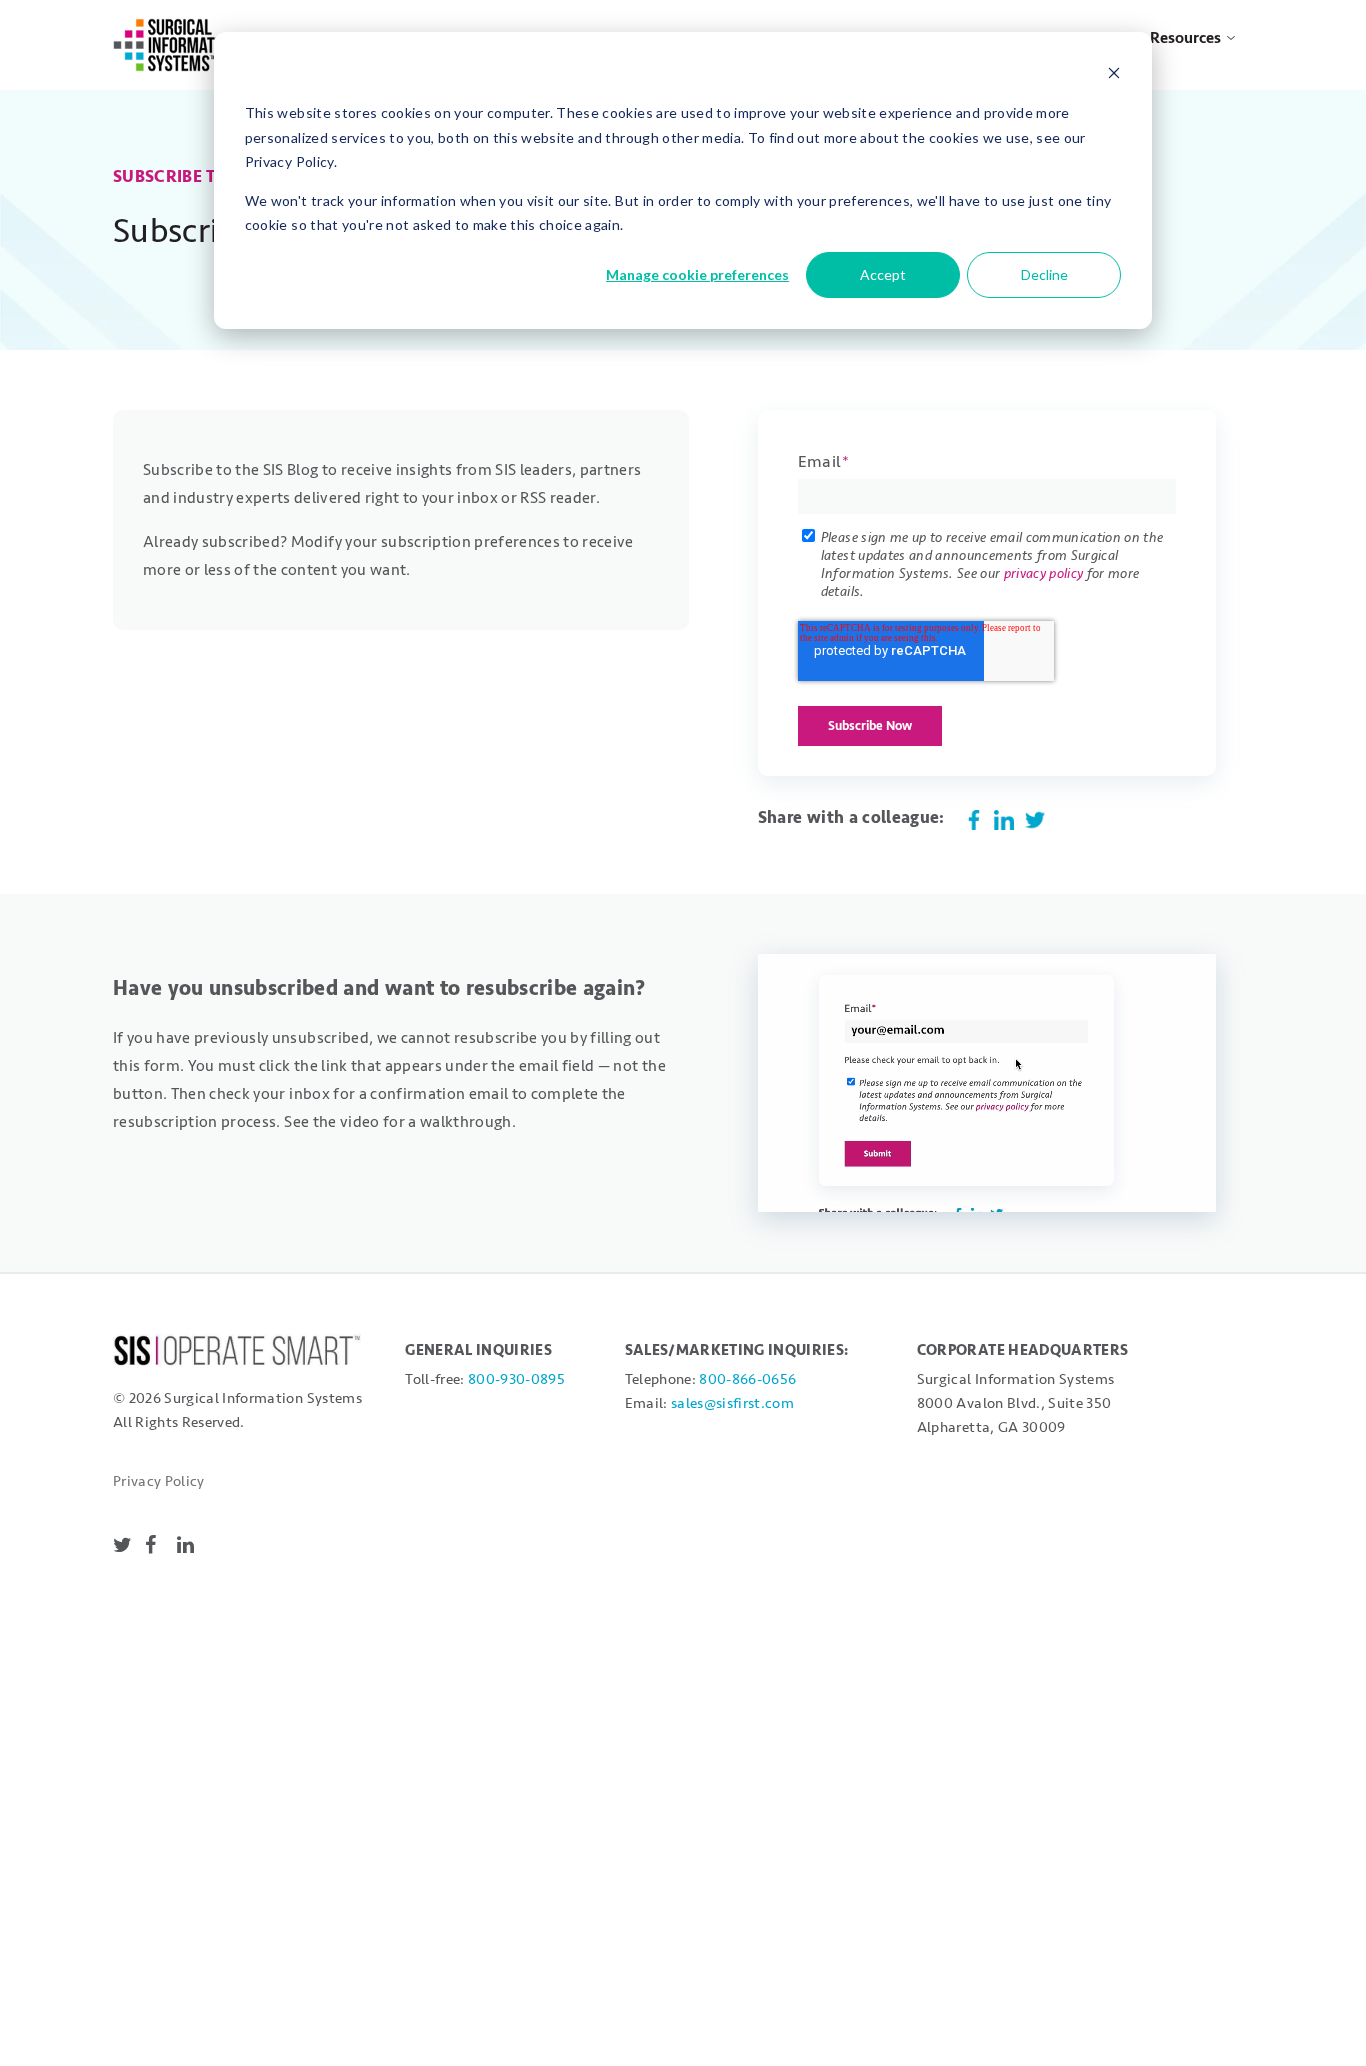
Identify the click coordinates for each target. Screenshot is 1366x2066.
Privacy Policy (159, 1481)
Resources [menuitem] (1185, 38)
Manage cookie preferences (697, 274)
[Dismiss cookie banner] (1114, 75)
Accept (883, 274)
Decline (1044, 274)
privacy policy (1044, 573)
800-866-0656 (747, 1379)
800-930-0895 (516, 1379)
